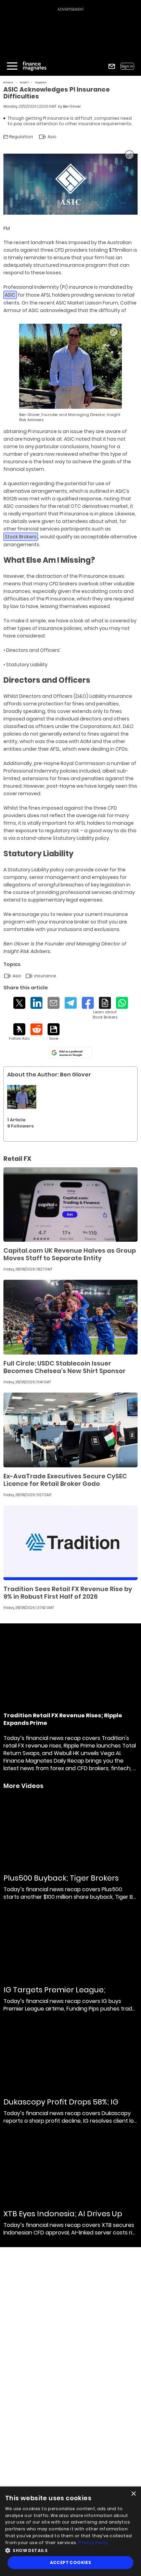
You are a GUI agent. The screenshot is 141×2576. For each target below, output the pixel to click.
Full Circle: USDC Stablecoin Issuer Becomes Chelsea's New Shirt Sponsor (65, 1367)
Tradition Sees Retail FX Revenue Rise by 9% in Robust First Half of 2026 (68, 1593)
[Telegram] (71, 1003)
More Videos (23, 1786)
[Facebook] (88, 1003)
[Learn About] (105, 1008)
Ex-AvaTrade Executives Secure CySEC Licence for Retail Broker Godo (65, 1480)
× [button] (133, 2494)
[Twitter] (19, 1003)
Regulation (41, 82)
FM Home (8, 82)
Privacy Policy (93, 2543)
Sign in (127, 66)
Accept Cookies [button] (71, 2562)
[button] (70, 2550)
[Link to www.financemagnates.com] (70, 1205)
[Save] (54, 1032)
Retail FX (24, 82)
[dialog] (70, 2531)
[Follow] (19, 1032)
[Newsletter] (112, 66)
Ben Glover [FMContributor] (72, 106)
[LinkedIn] (36, 1003)
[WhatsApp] (122, 1003)
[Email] (54, 1003)
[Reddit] (36, 1029)
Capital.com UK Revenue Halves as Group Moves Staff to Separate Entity (70, 1254)
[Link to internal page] (22, 1097)
